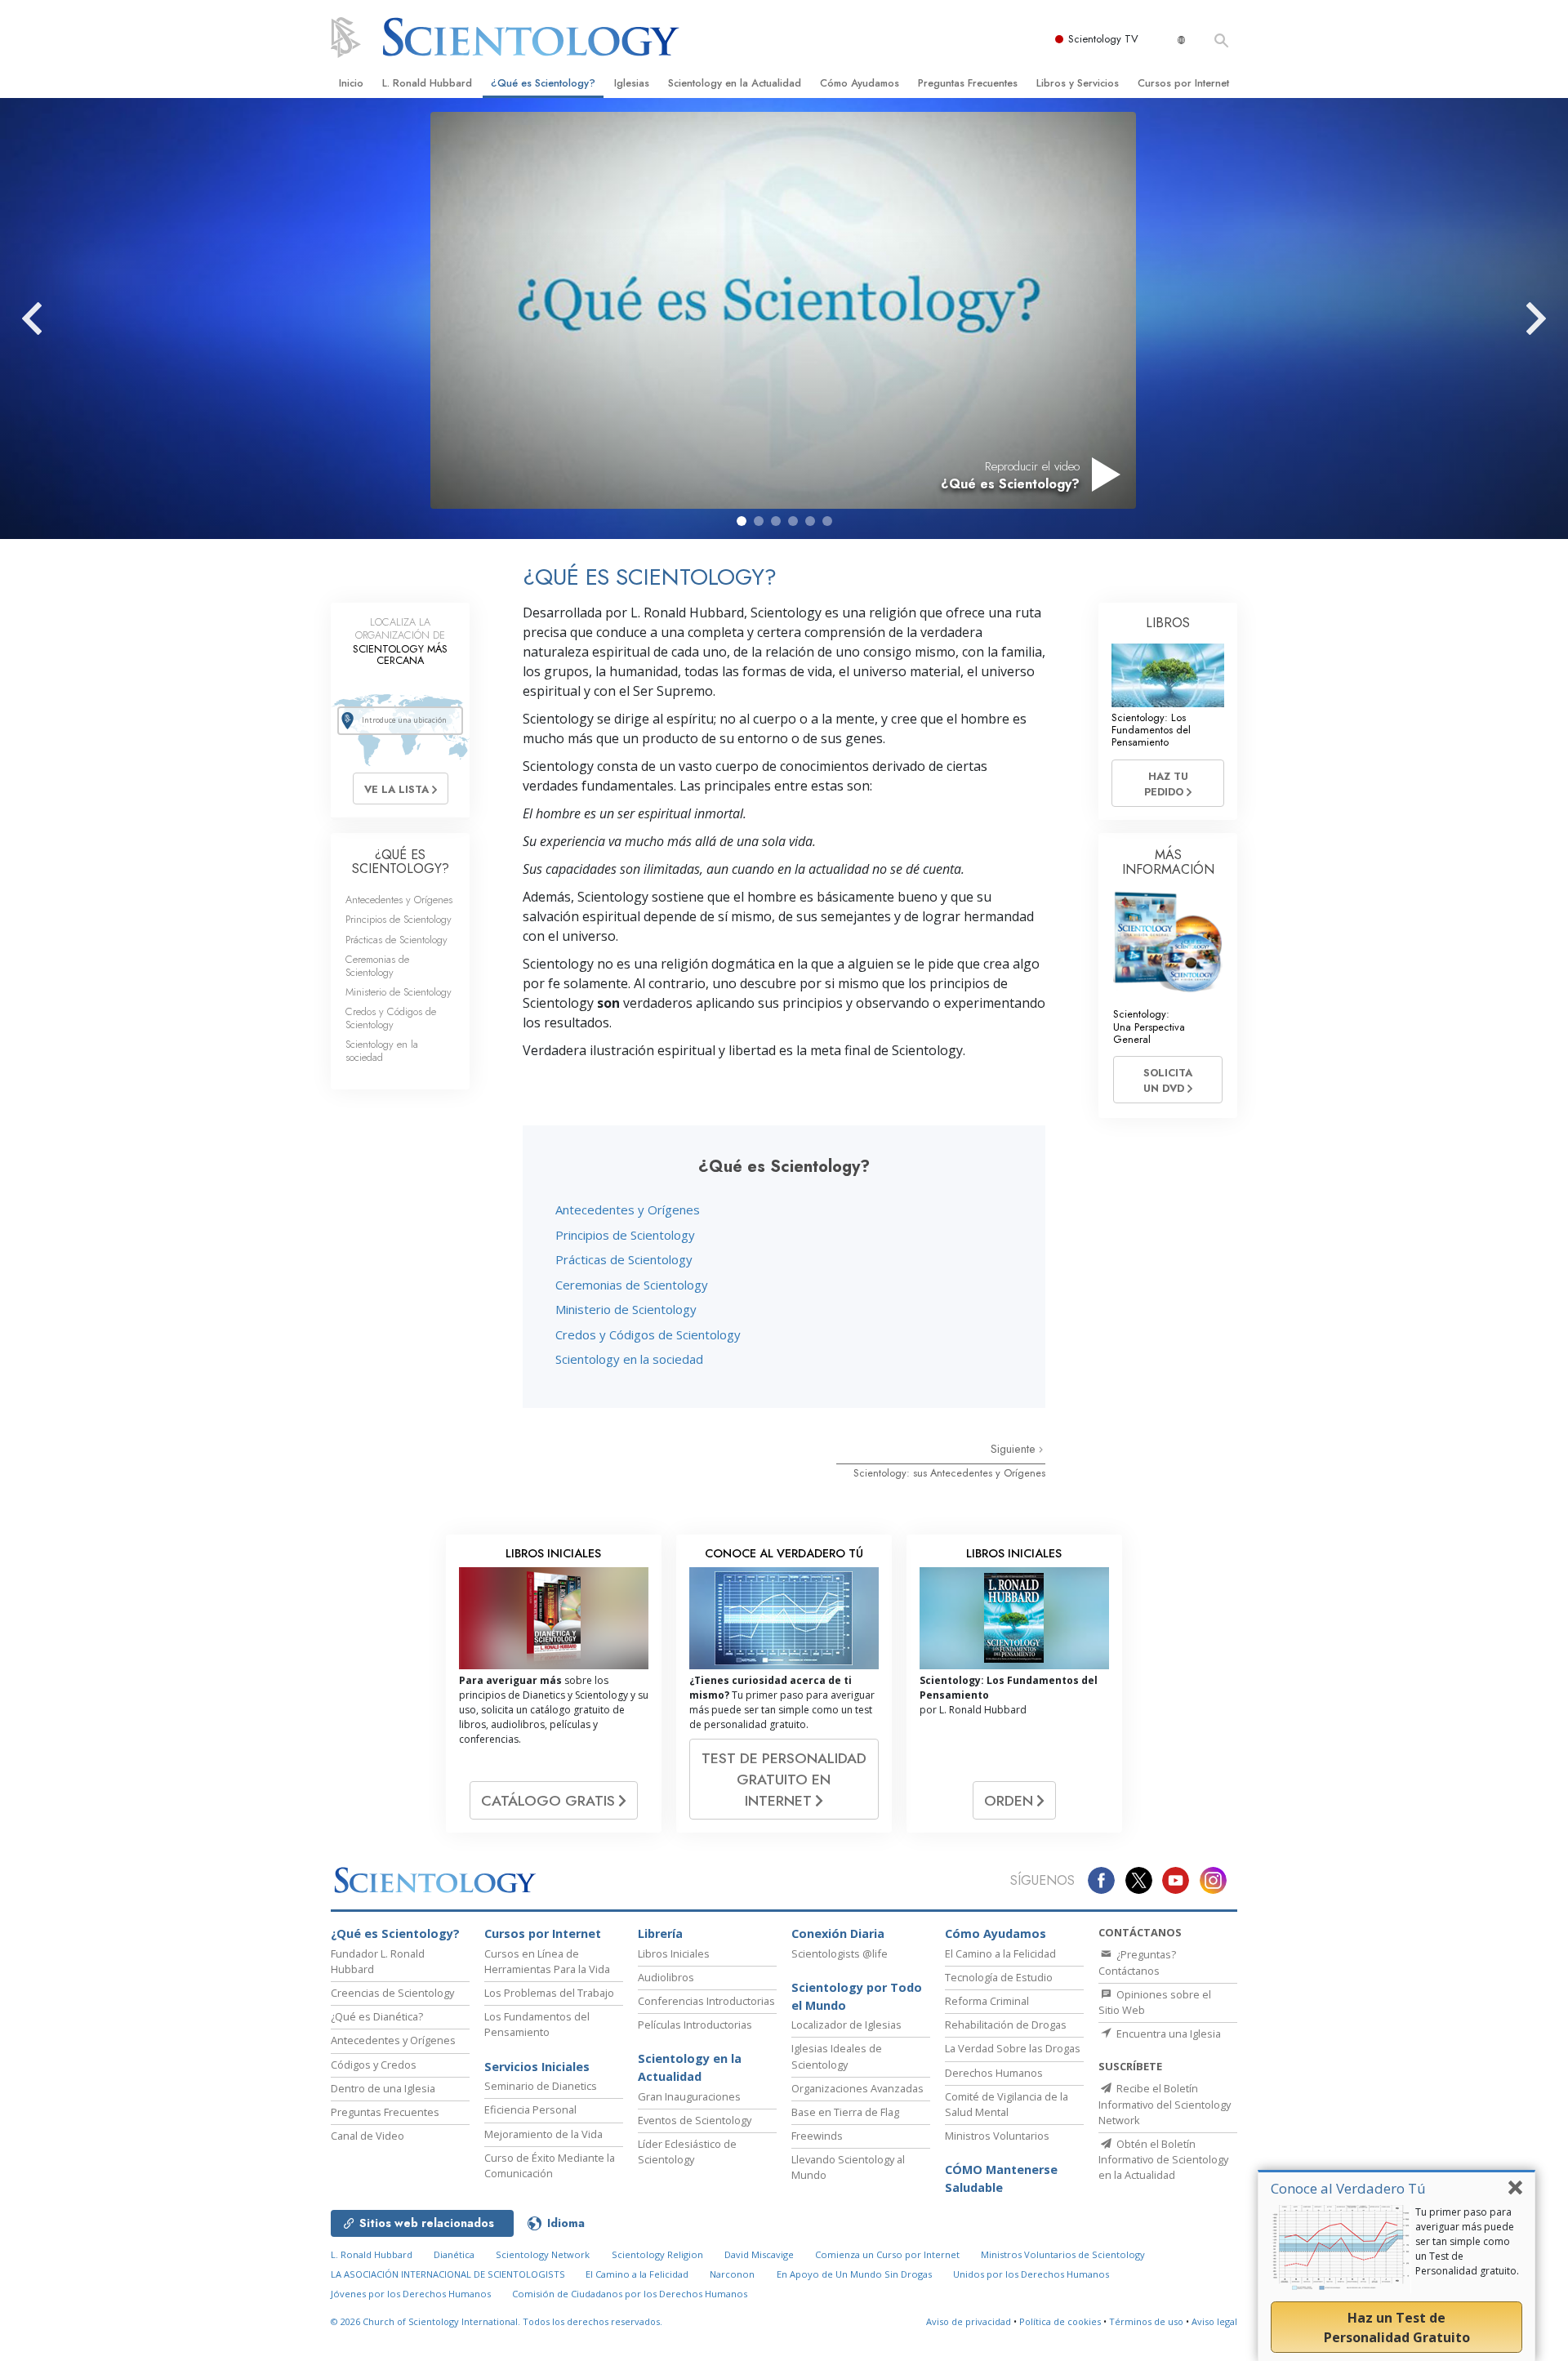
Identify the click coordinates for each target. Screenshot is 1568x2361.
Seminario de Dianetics (541, 2086)
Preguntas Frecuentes (968, 83)
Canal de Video (367, 2136)
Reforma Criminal (987, 2001)
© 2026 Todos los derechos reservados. (497, 2321)
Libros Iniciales (674, 1953)
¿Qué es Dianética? (377, 2016)
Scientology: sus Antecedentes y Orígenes (949, 1473)
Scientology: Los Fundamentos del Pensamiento (1151, 730)
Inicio (351, 83)
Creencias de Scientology (392, 1993)
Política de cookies (1060, 2321)
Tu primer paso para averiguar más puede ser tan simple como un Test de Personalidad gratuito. (1467, 2241)
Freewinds (817, 2136)
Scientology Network (543, 2254)
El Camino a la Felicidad (1000, 1953)
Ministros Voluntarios (997, 2136)
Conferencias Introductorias (706, 2001)
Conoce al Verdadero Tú (1348, 2188)
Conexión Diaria (838, 1933)
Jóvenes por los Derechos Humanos (411, 2294)
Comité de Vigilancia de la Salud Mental (1007, 2104)
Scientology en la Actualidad (735, 83)
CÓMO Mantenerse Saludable (1001, 2178)
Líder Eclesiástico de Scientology (687, 2152)
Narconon (732, 2274)
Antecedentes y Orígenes (628, 1209)
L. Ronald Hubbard (427, 83)
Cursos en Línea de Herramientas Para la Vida (547, 1961)
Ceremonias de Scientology (632, 1285)
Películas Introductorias (695, 2025)
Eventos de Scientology (695, 2120)
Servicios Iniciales (537, 2067)
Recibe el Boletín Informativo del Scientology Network (1165, 2104)
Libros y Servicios (1078, 83)
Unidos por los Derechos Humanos (1031, 2274)
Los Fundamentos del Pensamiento (537, 2024)
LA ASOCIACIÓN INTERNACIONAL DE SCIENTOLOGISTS (449, 2274)
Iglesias (632, 83)
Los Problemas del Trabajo (549, 1993)
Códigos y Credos (374, 2065)
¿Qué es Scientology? (543, 83)
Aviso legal (1214, 2321)
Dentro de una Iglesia (383, 2088)
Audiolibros (666, 1977)
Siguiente (1015, 1449)
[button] (742, 521)
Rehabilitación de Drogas (1006, 2025)
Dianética (454, 2254)
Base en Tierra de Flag (845, 2112)
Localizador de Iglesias (846, 2025)
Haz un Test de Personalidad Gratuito (1397, 2328)
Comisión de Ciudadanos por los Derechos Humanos (630, 2294)
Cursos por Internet (1183, 83)
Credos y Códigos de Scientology (648, 1334)
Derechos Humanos (994, 2073)
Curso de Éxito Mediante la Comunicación (550, 2165)
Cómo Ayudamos (860, 83)
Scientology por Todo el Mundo (857, 1996)
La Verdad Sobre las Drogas (1013, 2048)
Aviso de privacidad (969, 2321)
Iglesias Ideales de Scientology (837, 2056)
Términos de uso (1146, 2321)
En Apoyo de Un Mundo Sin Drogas (854, 2274)
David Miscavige (759, 2254)
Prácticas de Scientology (624, 1259)
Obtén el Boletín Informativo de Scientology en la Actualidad (1163, 2159)
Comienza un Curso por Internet (887, 2254)
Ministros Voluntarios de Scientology (1063, 2254)
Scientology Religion (657, 2254)
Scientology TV (1103, 39)
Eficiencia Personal (530, 2109)
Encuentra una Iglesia (1167, 2034)
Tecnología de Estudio (999, 1977)
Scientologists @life (840, 1953)
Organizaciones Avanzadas (857, 2088)
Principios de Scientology (625, 1235)
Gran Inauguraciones (689, 2096)
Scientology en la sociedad (629, 1359)
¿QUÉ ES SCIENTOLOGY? (401, 862)
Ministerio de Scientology (626, 1309)
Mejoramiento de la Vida (543, 2134)
